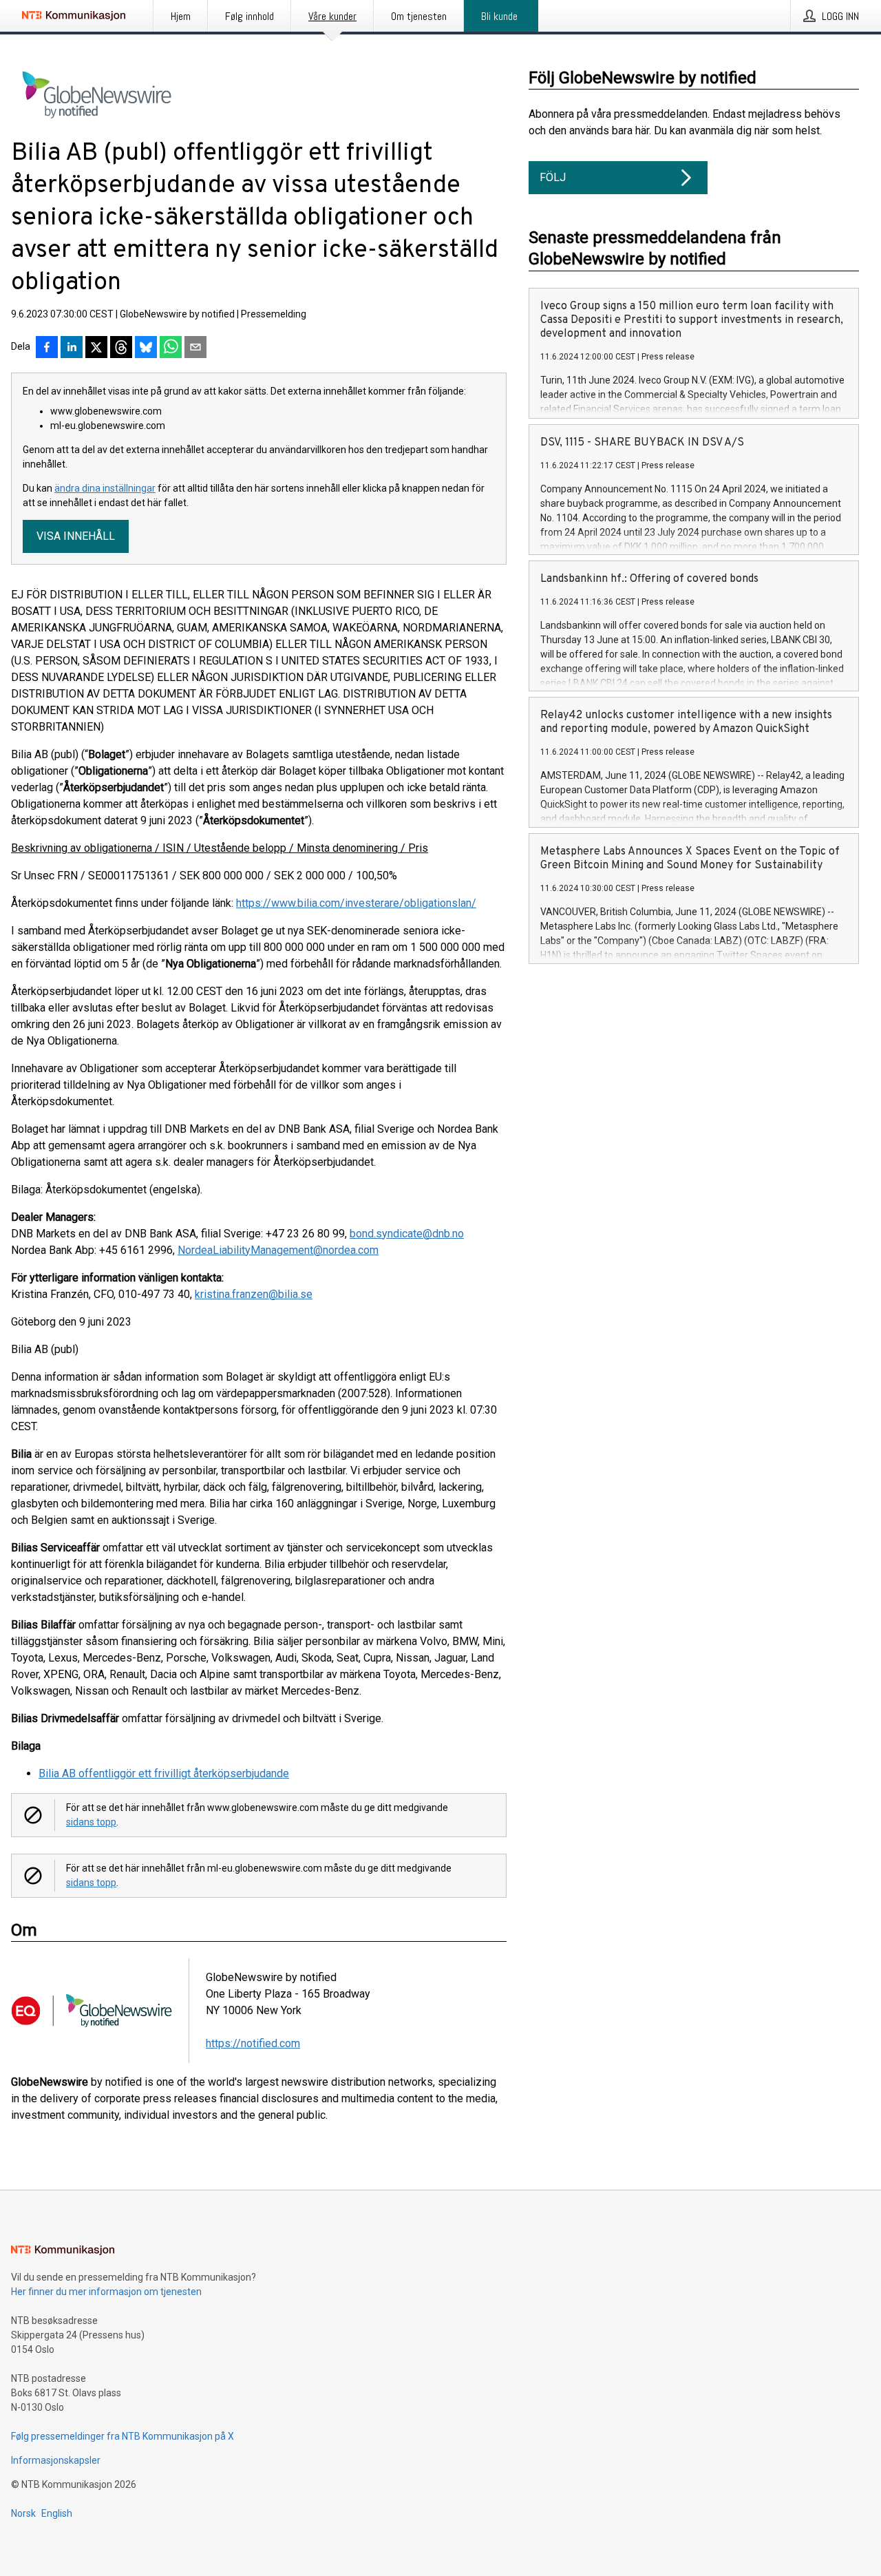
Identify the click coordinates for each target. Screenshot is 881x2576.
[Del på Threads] (121, 348)
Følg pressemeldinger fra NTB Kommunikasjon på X (123, 2436)
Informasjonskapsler (56, 2460)
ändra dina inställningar (105, 488)
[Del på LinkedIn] (72, 348)
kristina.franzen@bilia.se (254, 1294)
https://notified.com (253, 2043)
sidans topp (91, 1822)
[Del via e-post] (195, 348)
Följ (553, 177)
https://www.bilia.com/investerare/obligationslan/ (356, 903)
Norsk (23, 2513)
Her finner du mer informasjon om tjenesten (106, 2292)
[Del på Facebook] (47, 348)
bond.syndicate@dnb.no (407, 1234)
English (57, 2513)
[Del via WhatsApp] (171, 348)
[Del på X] (96, 348)
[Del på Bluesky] (146, 348)
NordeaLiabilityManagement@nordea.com (278, 1250)
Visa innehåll (76, 536)
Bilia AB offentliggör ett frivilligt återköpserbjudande (164, 1773)
